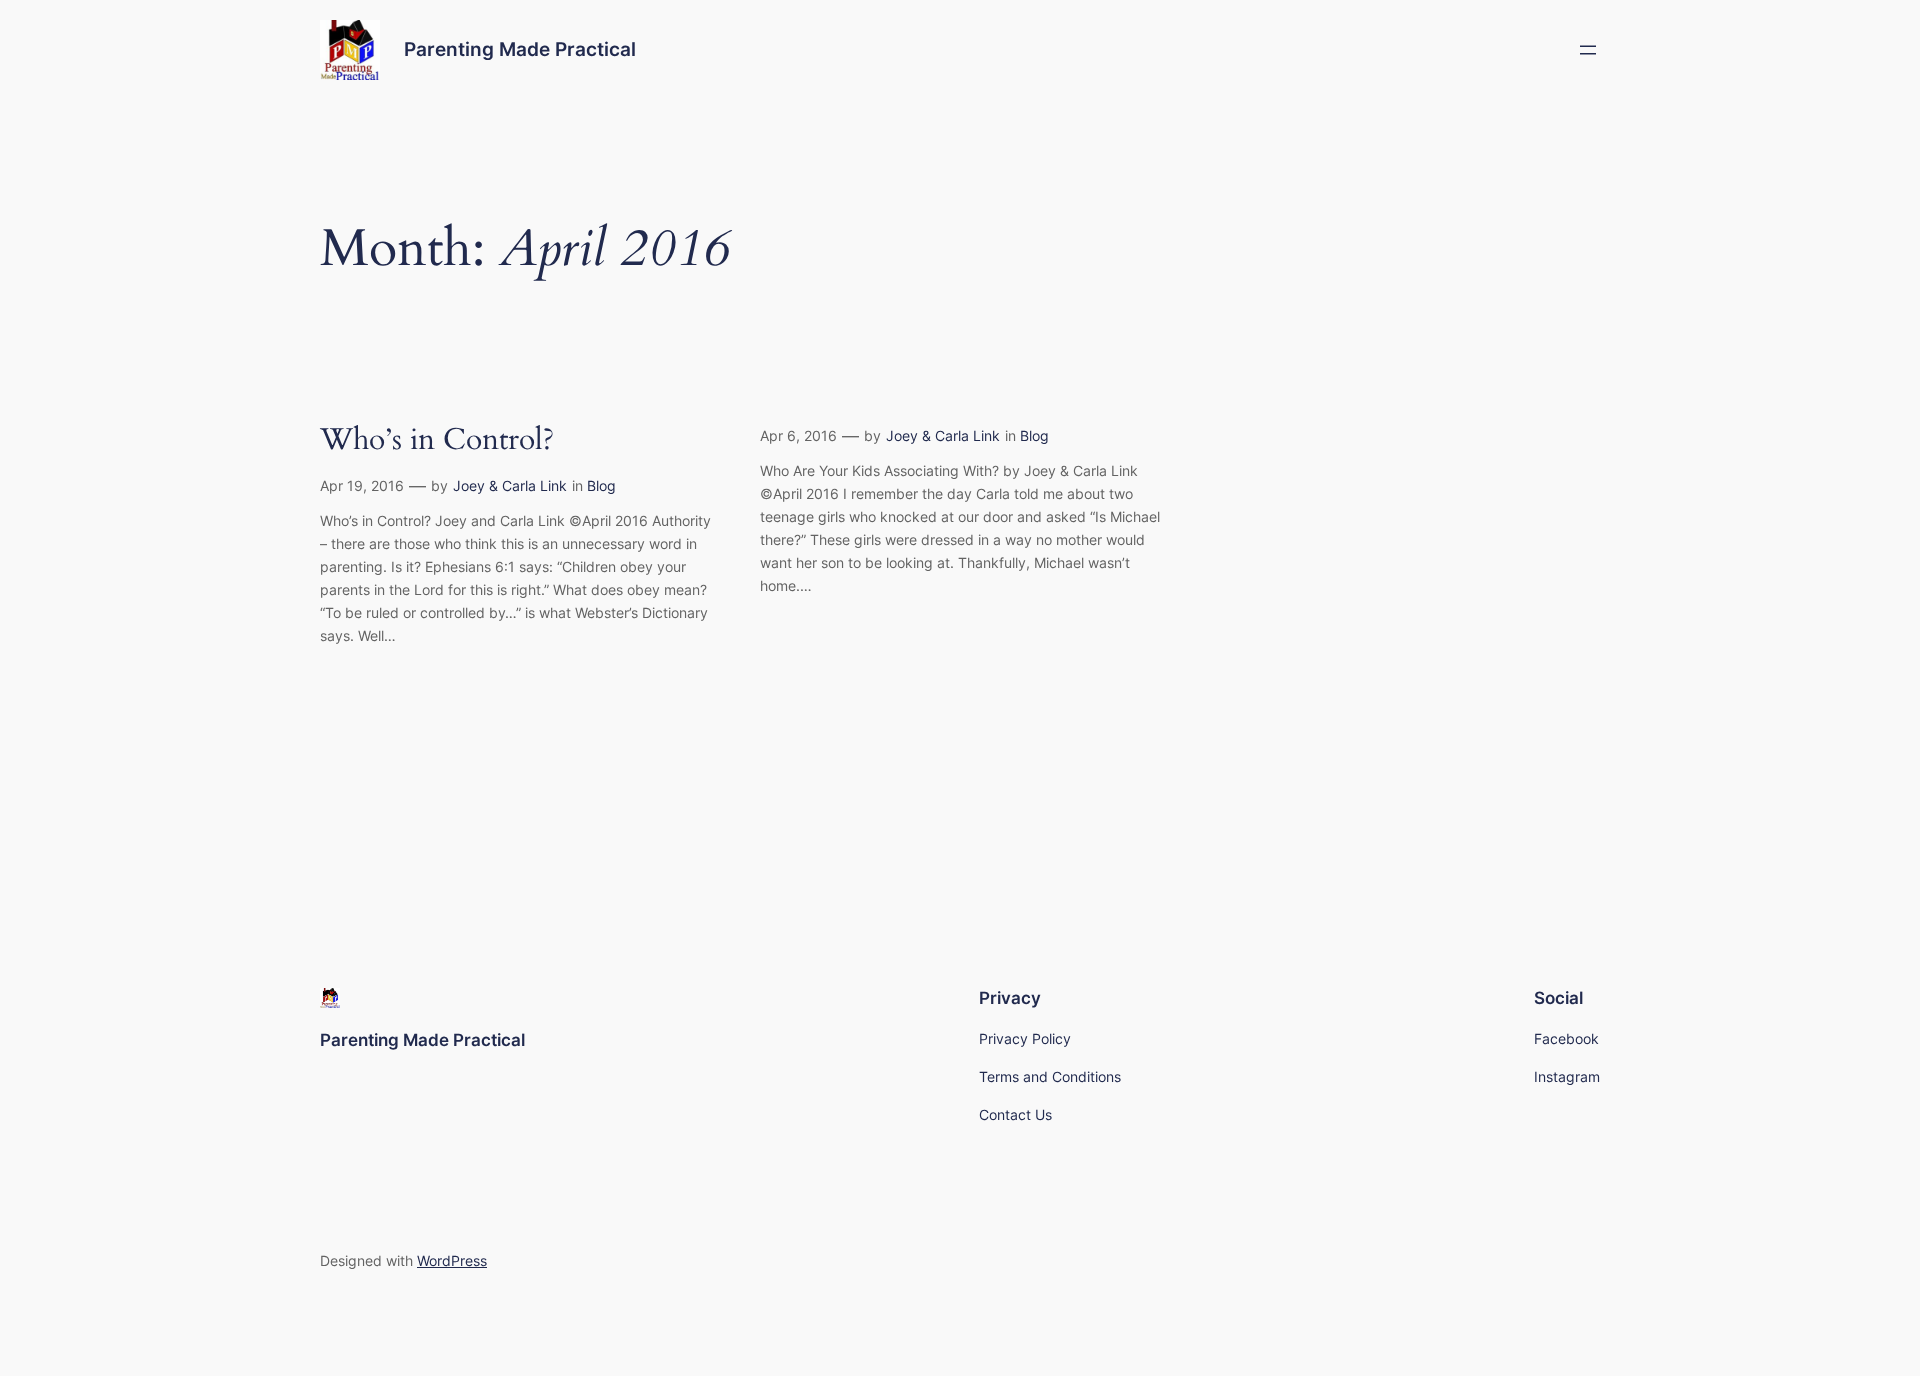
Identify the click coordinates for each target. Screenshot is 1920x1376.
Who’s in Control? (437, 441)
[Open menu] (1588, 50)
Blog (601, 485)
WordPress (452, 1260)
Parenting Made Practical (520, 49)
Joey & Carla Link (510, 485)
